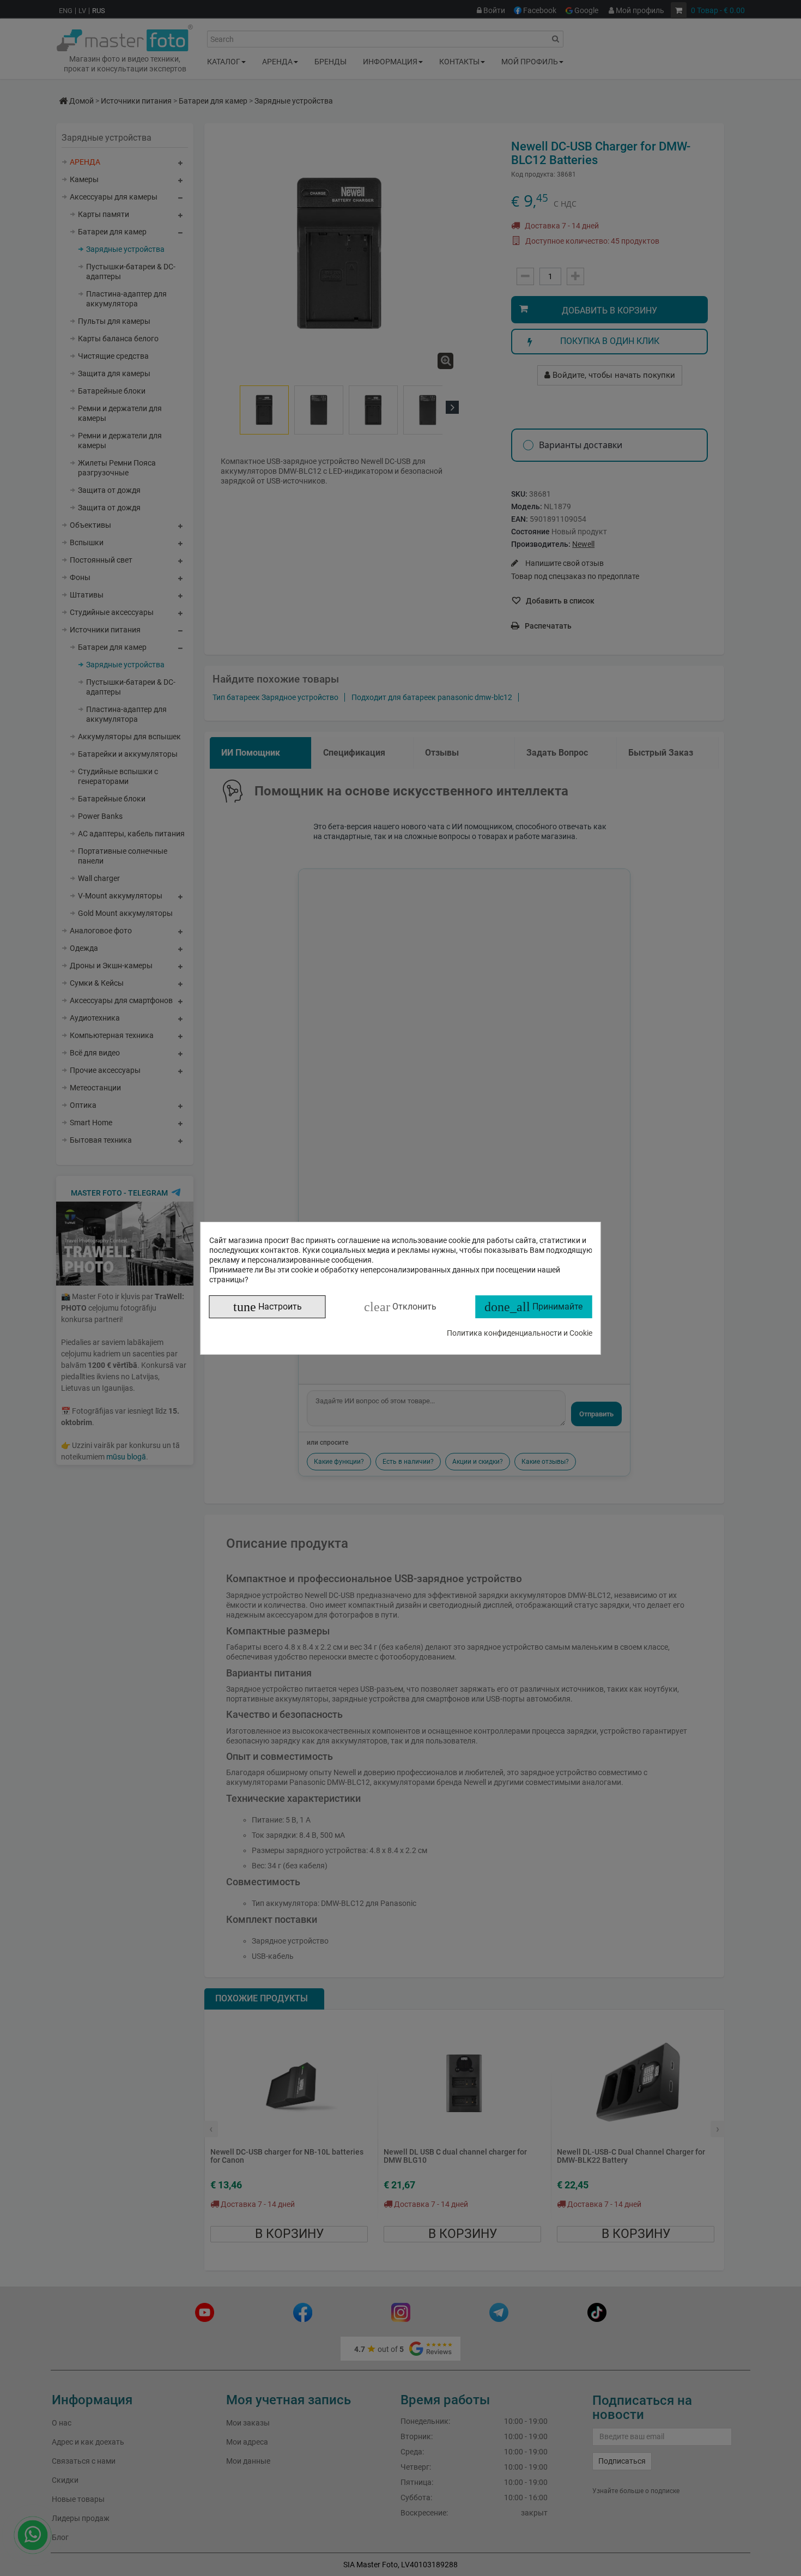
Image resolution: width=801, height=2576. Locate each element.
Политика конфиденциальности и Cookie (520, 1333)
